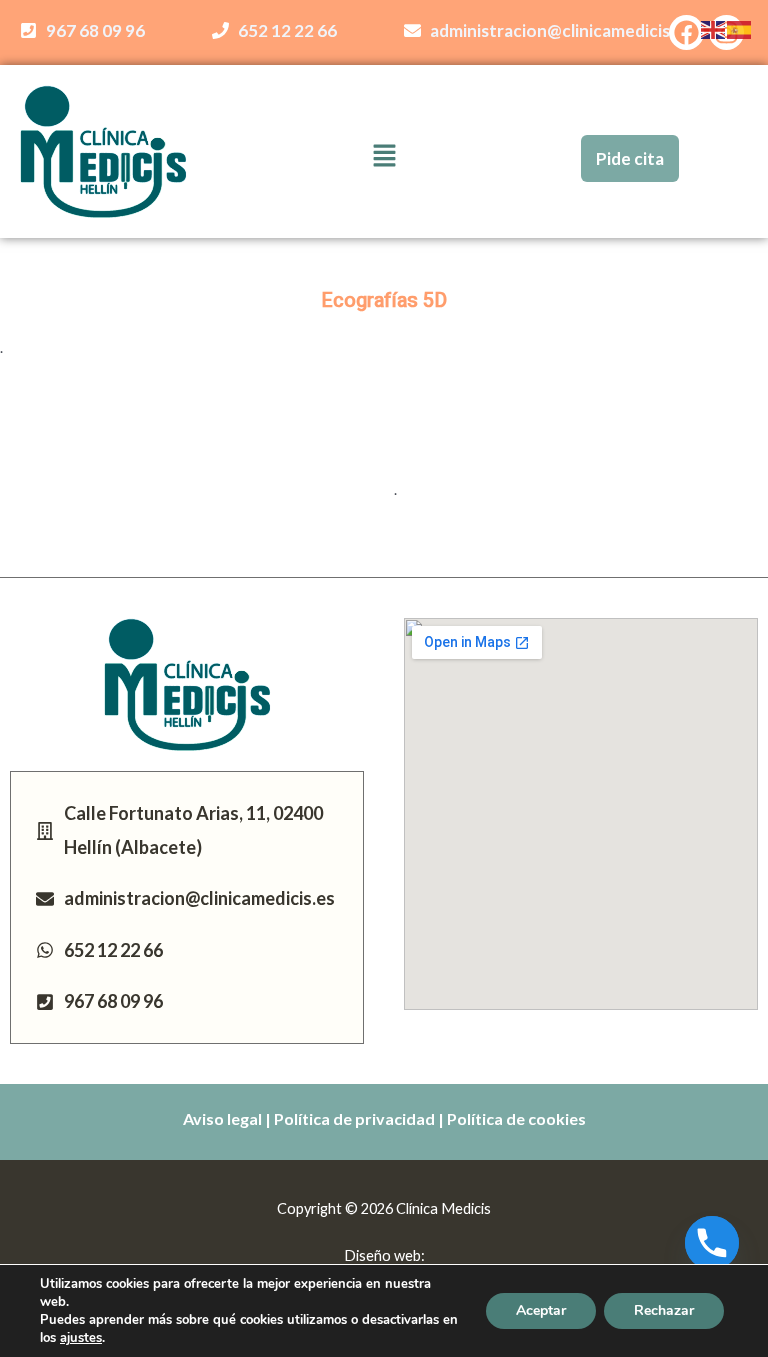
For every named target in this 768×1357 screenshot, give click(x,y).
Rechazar (664, 1310)
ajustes (81, 1338)
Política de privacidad (354, 1118)
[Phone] (712, 1243)
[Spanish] (740, 28)
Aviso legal (222, 1118)
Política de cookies (516, 1118)
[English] (714, 28)
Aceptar (541, 1310)
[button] (384, 156)
